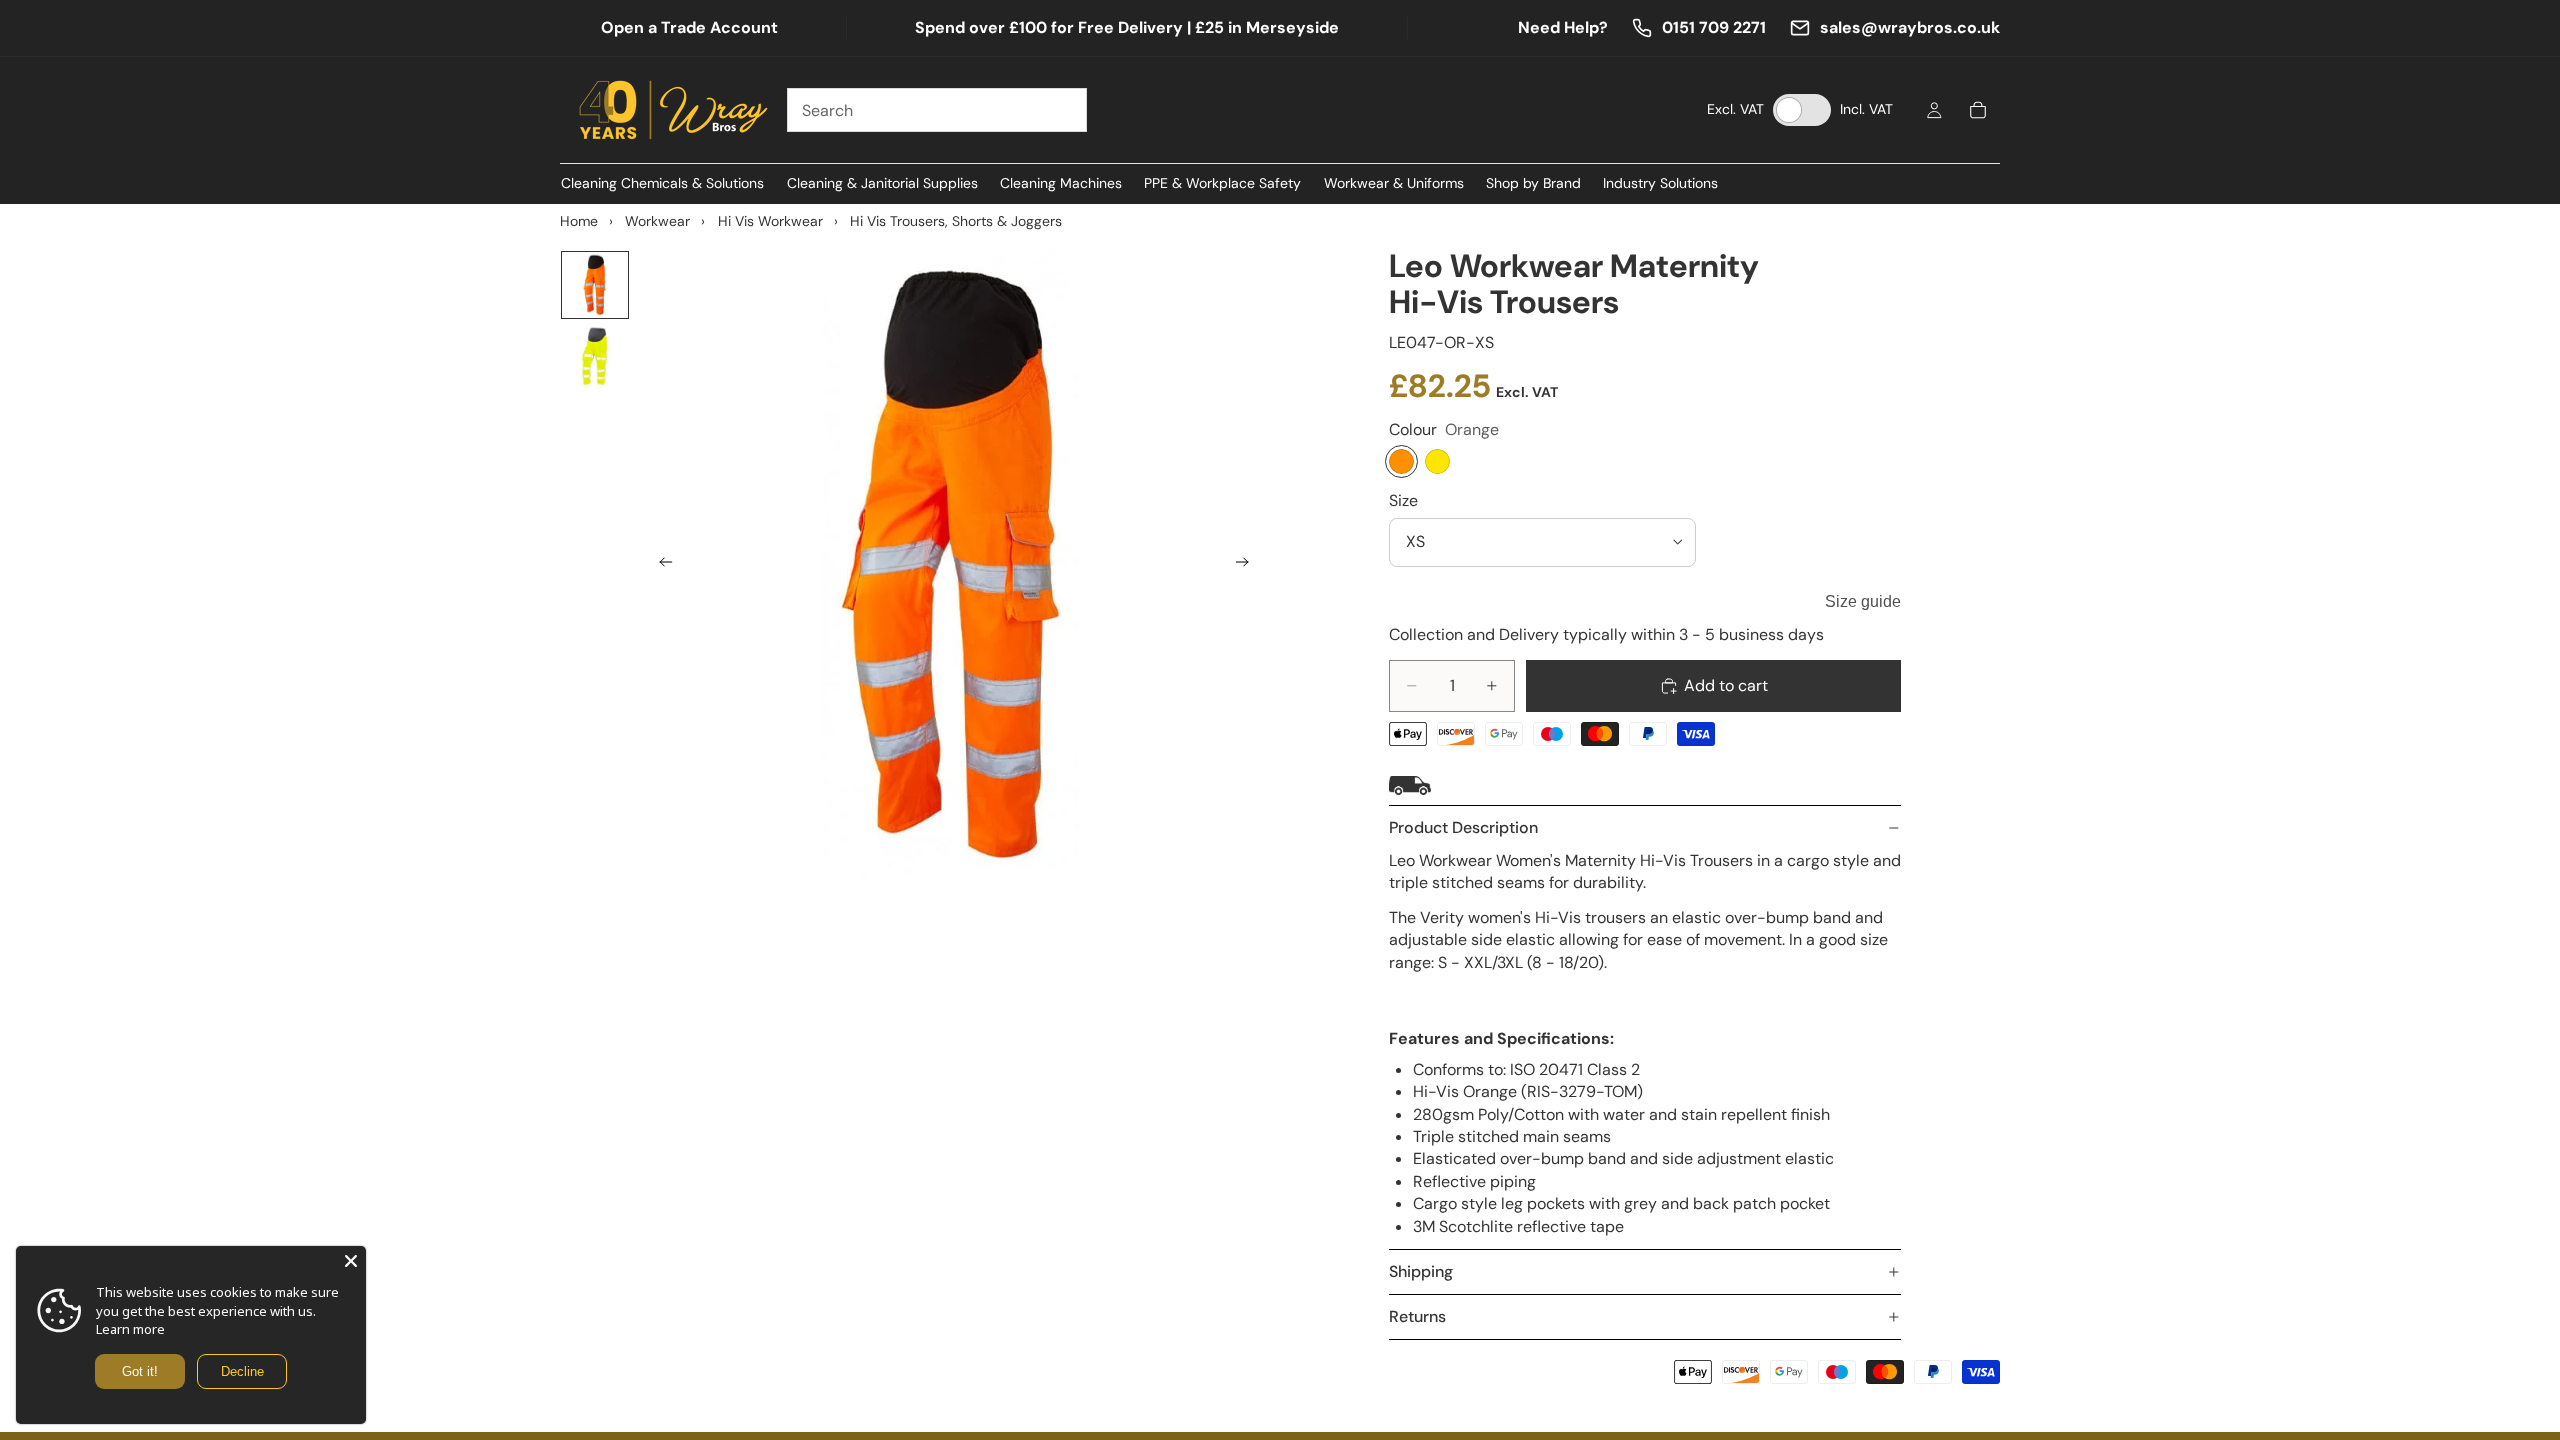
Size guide (1863, 601)
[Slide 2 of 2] (595, 357)
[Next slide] (1248, 565)
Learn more (130, 1329)
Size (1403, 500)
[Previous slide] (660, 565)
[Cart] (1978, 110)
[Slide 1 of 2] (595, 285)
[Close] (351, 1261)
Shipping (1421, 1271)
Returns (1417, 1316)
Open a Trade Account (689, 27)
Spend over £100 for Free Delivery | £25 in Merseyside (1127, 27)
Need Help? (1563, 27)
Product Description (1463, 827)
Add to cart (1726, 685)
